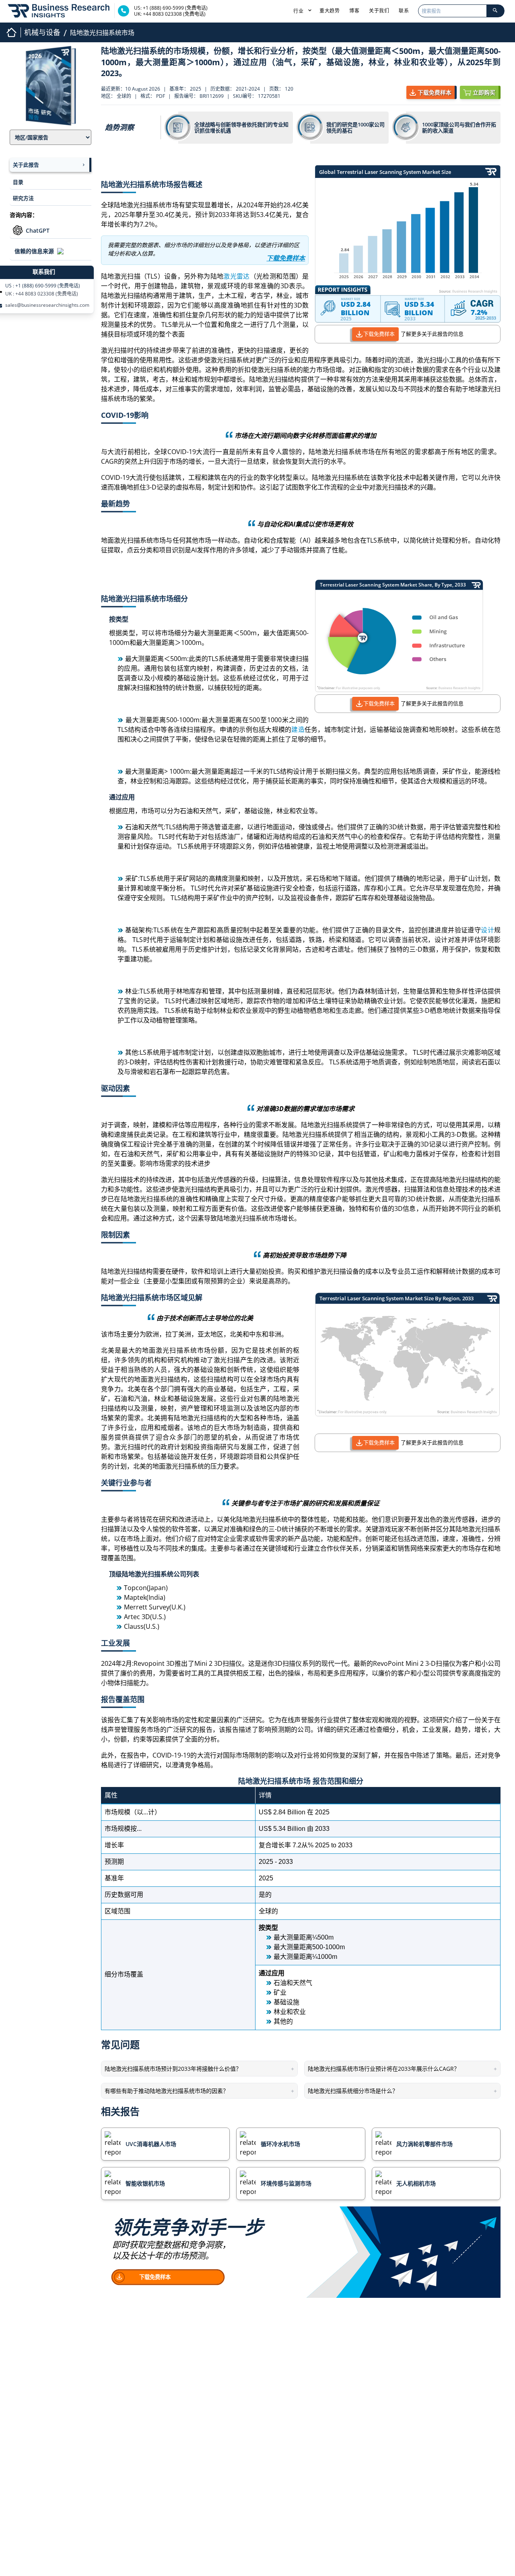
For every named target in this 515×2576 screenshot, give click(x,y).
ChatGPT (38, 230)
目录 (18, 182)
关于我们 (379, 11)
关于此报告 (26, 165)
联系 (404, 11)
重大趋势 (330, 11)
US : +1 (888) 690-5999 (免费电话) (43, 286)
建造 (298, 729)
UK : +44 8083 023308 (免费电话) (42, 294)
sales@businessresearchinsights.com (47, 305)
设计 (487, 930)
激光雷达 (236, 276)
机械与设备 (42, 32)
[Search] (495, 11)
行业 (299, 11)
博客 (354, 11)
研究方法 (23, 198)
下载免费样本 (379, 334)
